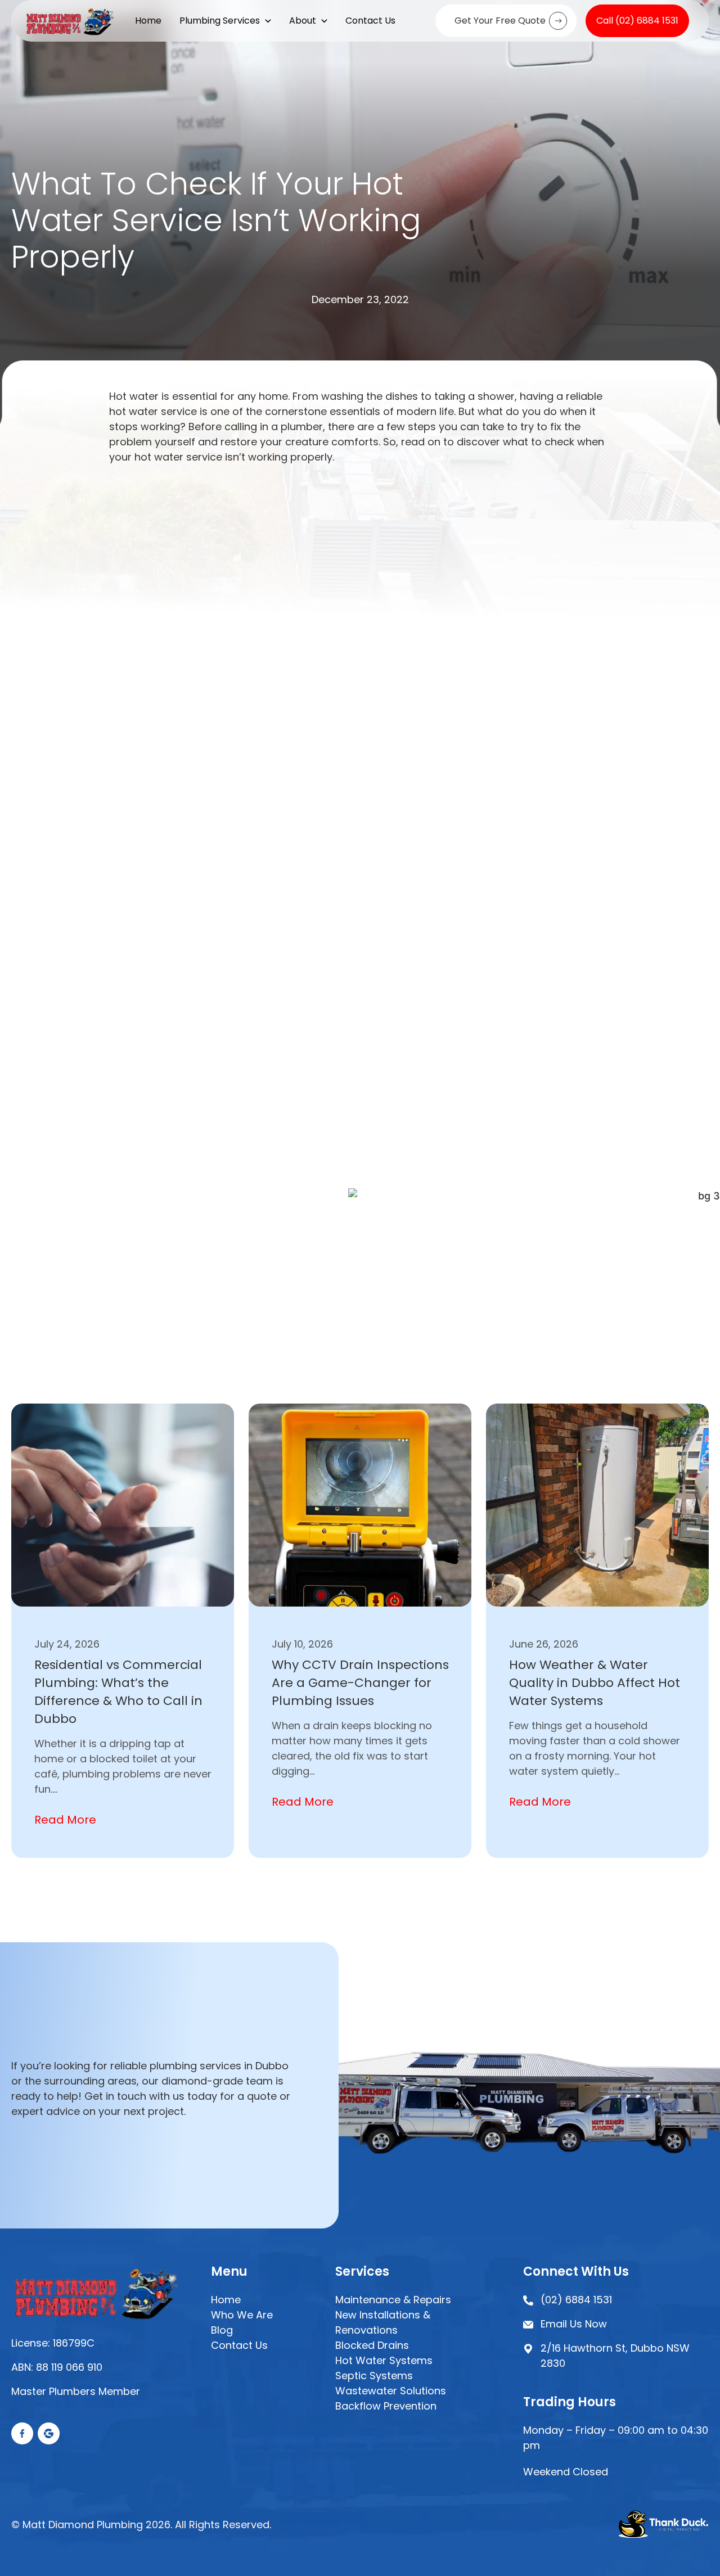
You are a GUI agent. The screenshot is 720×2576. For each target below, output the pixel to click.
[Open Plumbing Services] (268, 21)
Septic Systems (374, 2376)
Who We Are (242, 2315)
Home (226, 2300)
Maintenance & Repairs (393, 2300)
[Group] (49, 2433)
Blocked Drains (372, 2345)
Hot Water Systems (384, 2360)
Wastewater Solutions (391, 2391)
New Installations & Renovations (383, 2322)
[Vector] (22, 2433)
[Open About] (324, 21)
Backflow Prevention (386, 2406)
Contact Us (239, 2345)
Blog (222, 2330)
